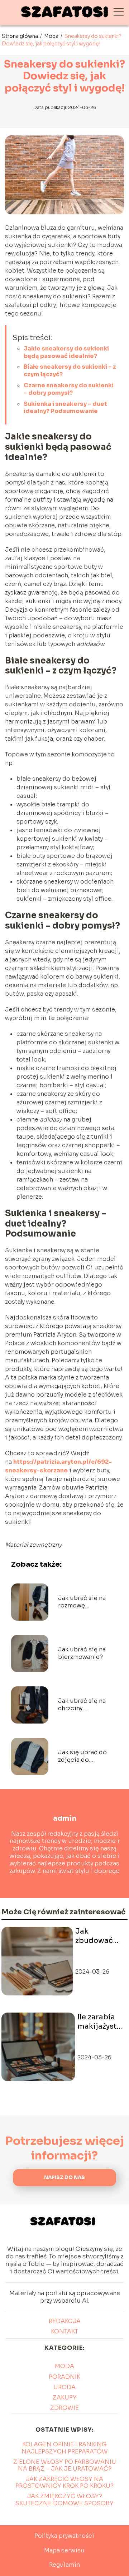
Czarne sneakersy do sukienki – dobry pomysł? (69, 389)
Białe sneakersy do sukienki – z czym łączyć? (70, 371)
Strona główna (20, 36)
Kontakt (64, 2331)
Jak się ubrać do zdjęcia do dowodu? (82, 1756)
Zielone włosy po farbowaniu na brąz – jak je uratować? (65, 2465)
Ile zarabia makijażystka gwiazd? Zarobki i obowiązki (101, 2022)
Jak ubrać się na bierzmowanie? (82, 1653)
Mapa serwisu (64, 2550)
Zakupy (65, 2398)
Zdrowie (64, 2408)
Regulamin (64, 2565)
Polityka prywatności (64, 2536)
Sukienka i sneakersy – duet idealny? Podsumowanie (65, 408)
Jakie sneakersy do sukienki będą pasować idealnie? (66, 352)
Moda (52, 36)
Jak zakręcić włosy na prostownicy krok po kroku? (64, 2482)
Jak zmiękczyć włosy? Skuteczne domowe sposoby (64, 2500)
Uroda (64, 2387)
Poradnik (64, 2377)
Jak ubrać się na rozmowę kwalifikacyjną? (82, 1602)
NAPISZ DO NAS (64, 2177)
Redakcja (65, 2321)
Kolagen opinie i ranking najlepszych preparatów (65, 2448)
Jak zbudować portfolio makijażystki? (100, 1936)
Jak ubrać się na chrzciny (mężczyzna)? (82, 1705)
